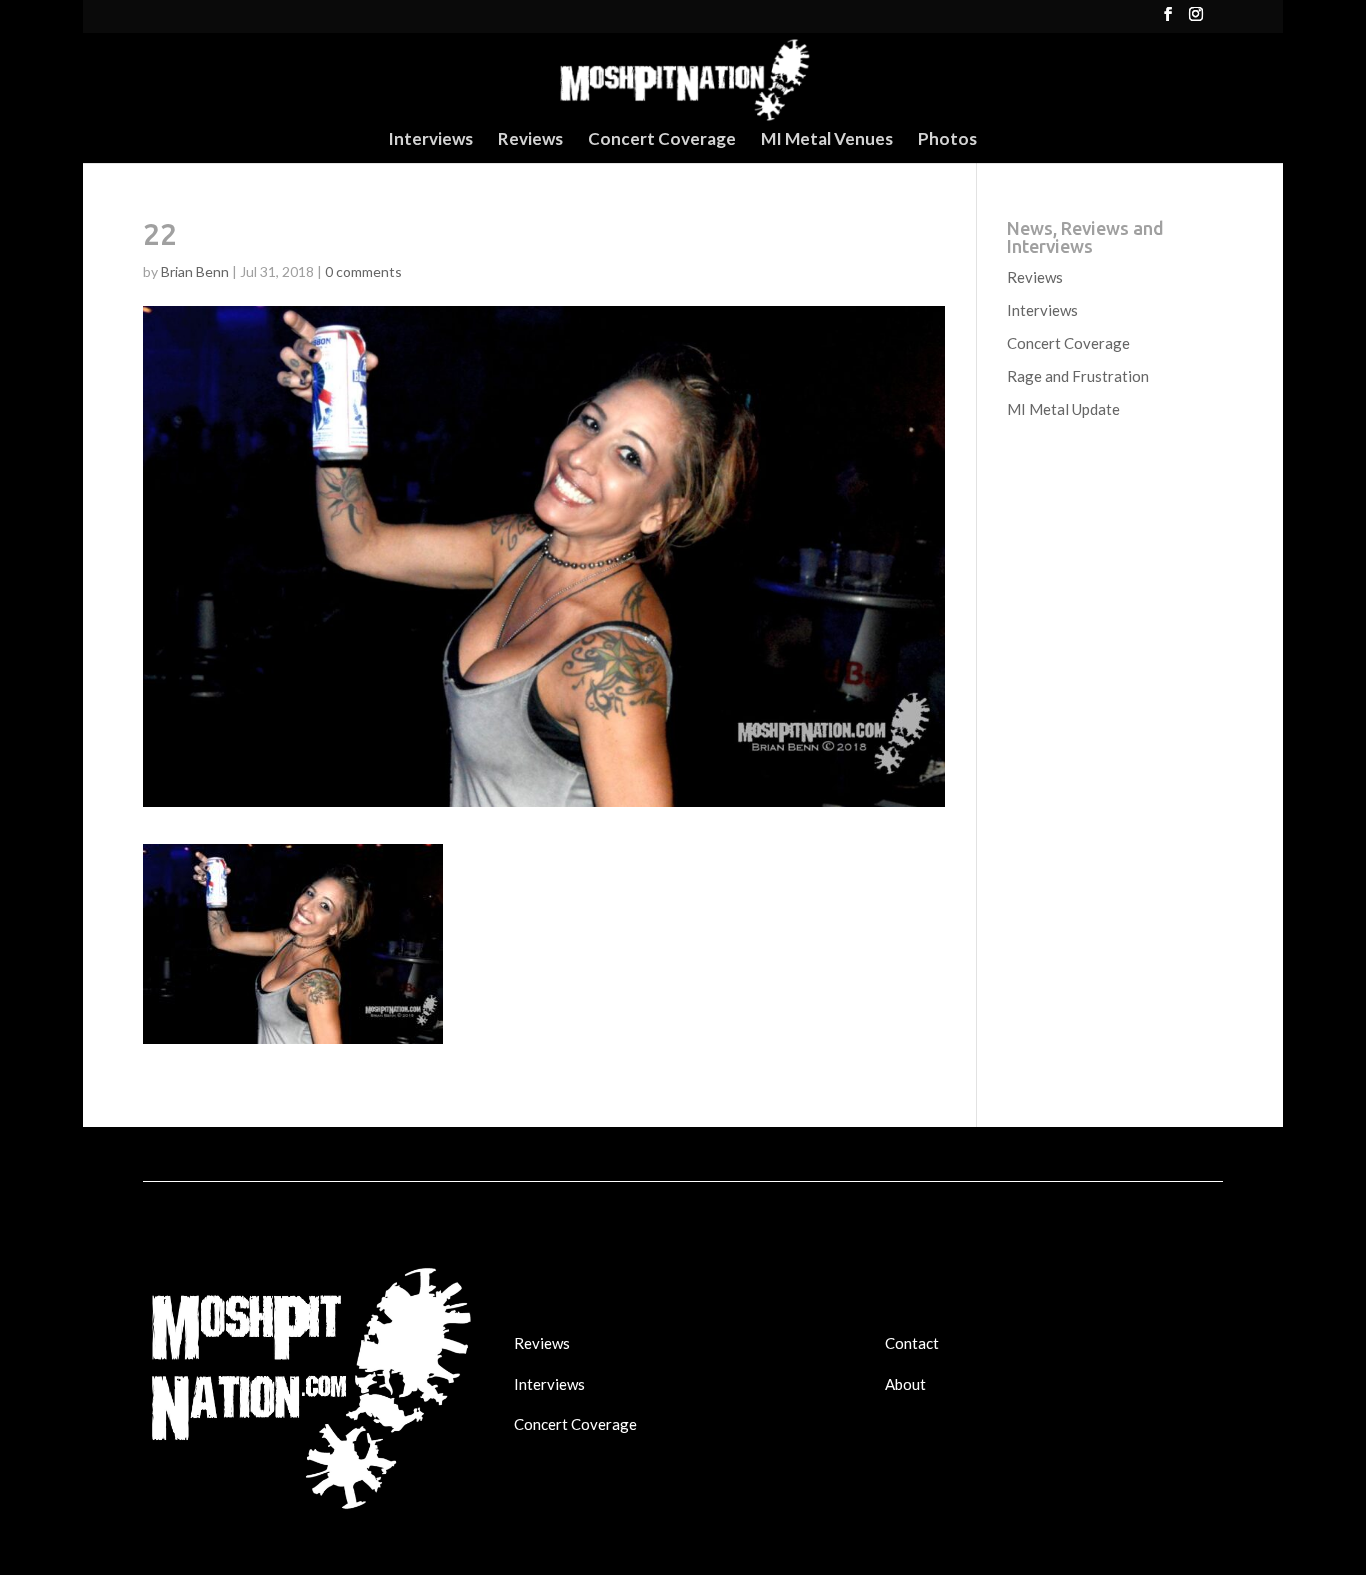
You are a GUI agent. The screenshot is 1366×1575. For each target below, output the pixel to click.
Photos (947, 140)
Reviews (530, 140)
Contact (912, 1343)
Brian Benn (195, 271)
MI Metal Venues (827, 140)
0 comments (363, 271)
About (905, 1384)
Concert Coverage (662, 140)
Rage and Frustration (1078, 376)
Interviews (430, 140)
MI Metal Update (1063, 409)
